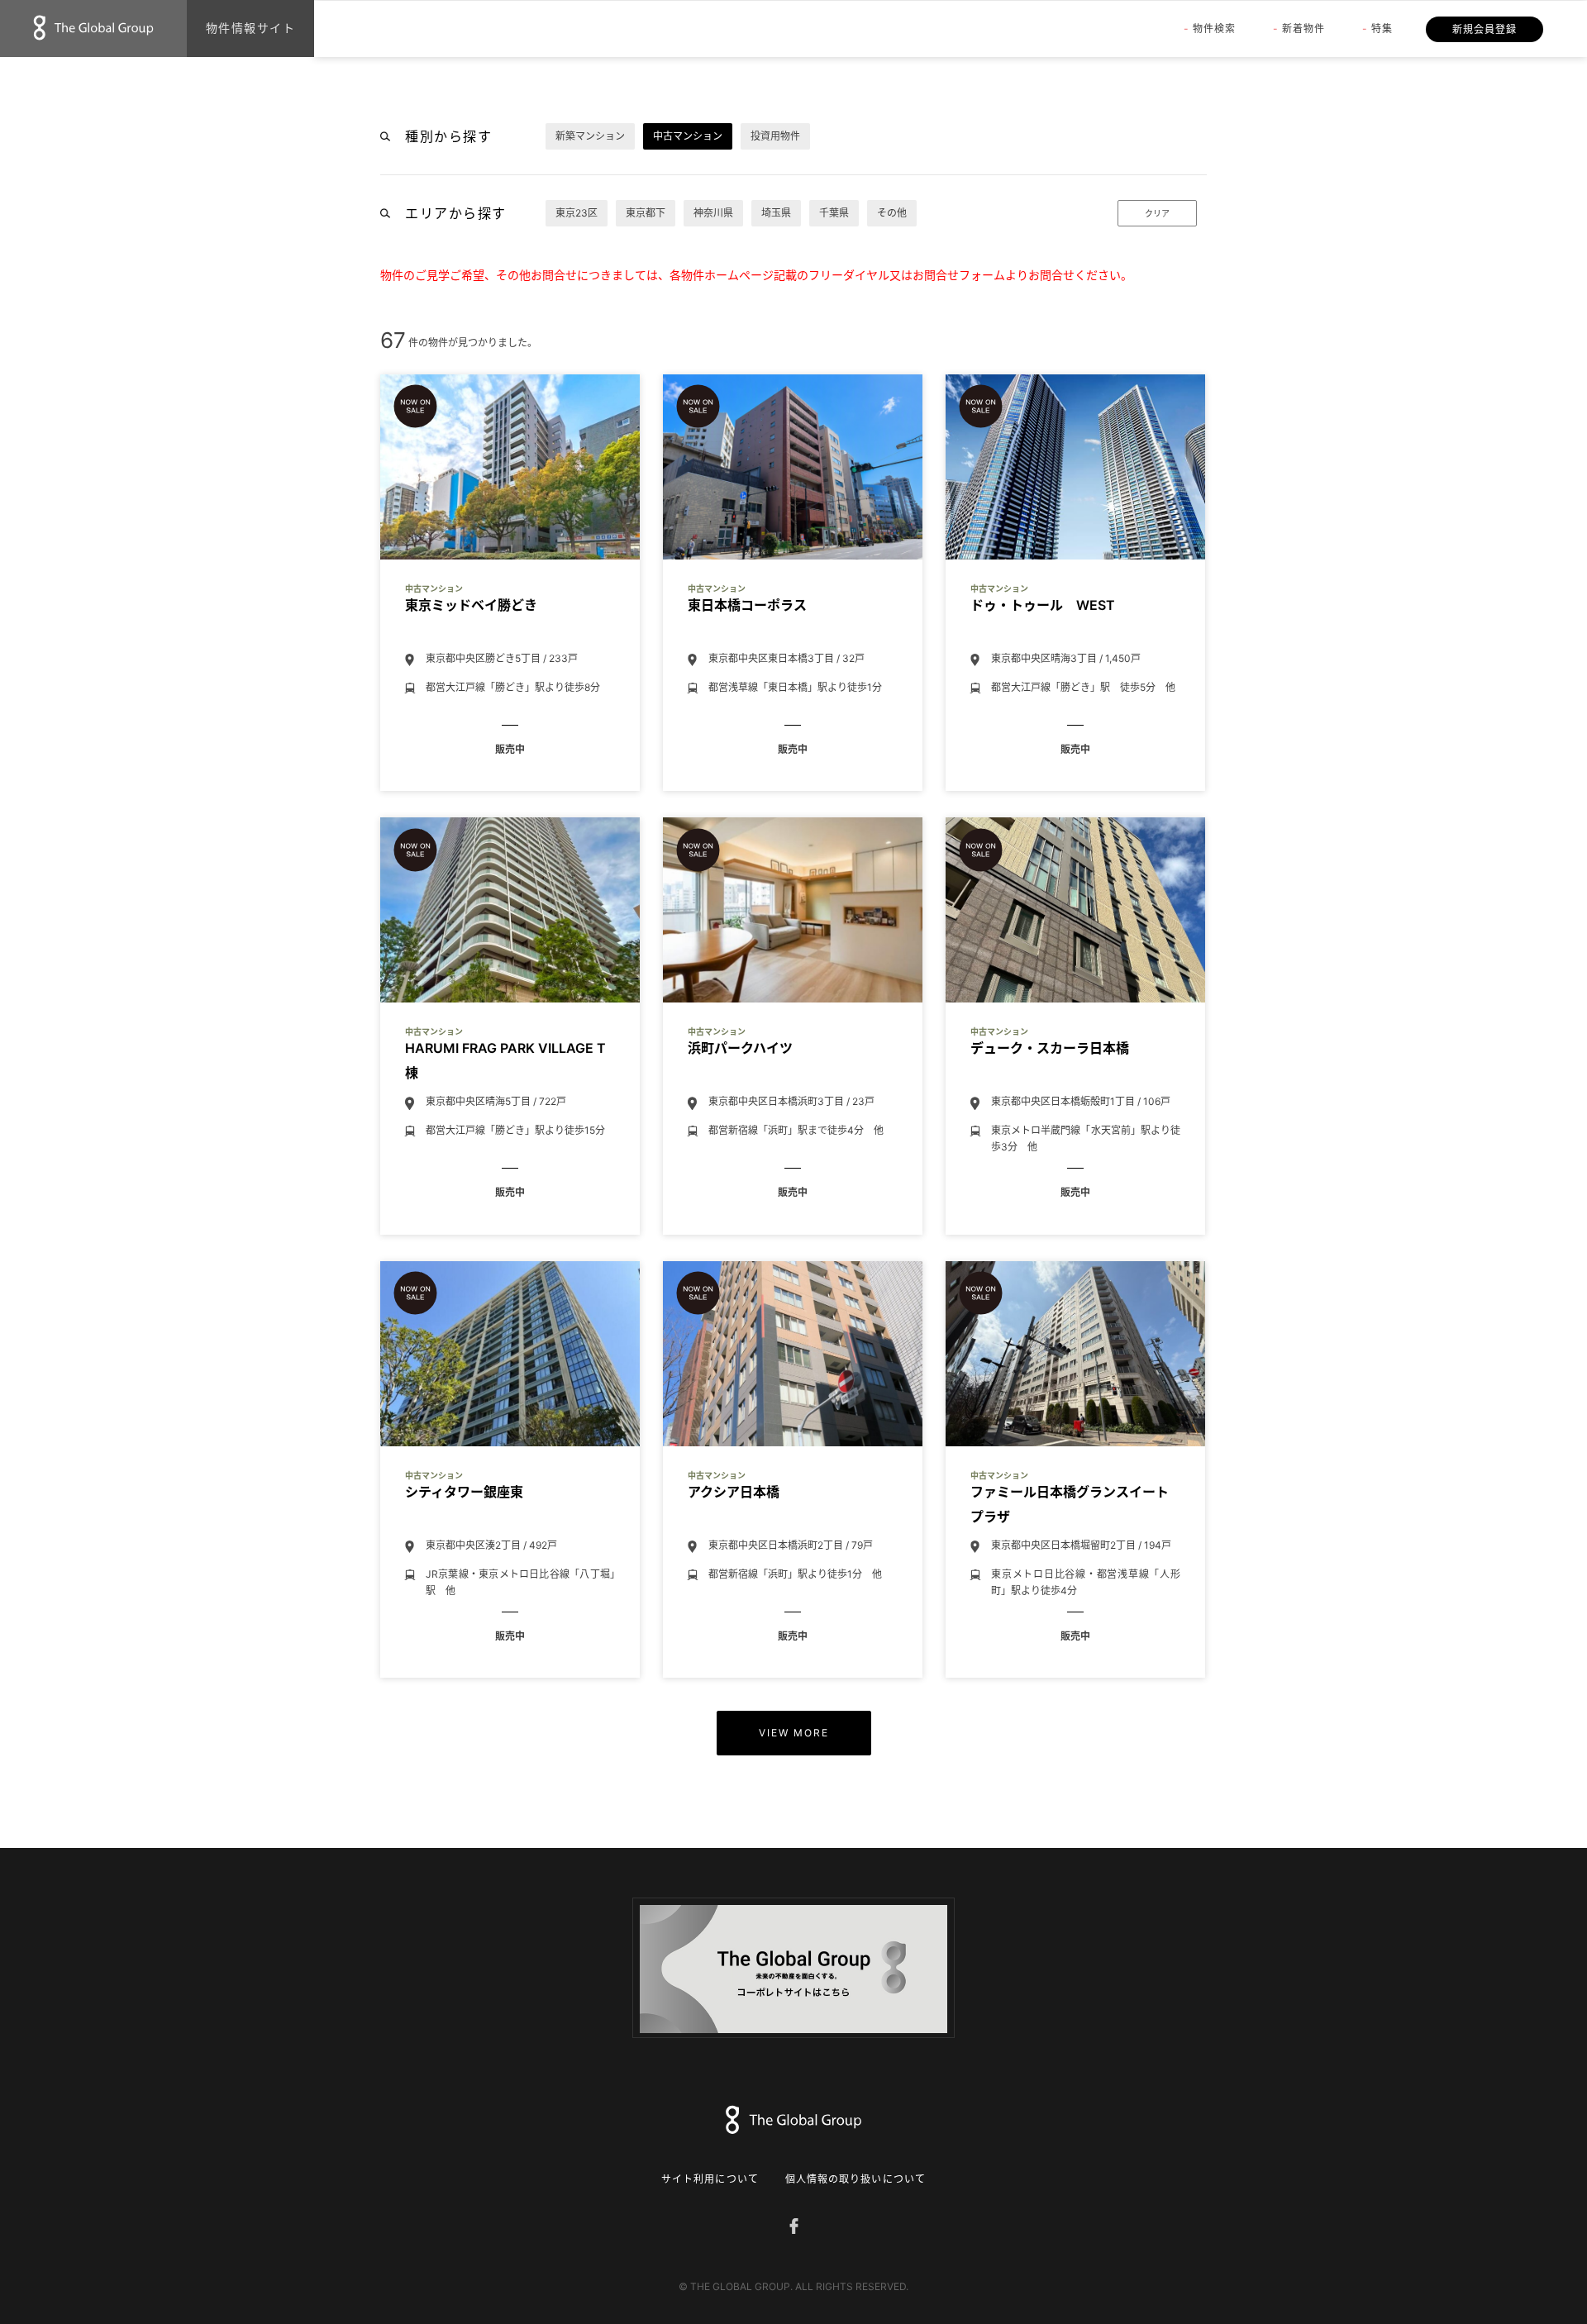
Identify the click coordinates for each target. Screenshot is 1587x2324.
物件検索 (1214, 29)
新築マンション (590, 136)
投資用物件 (775, 136)
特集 (1382, 29)
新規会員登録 (1485, 29)
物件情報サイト (251, 28)
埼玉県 (776, 213)
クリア (1157, 213)
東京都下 (646, 213)
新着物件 (1303, 29)
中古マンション (688, 136)
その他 (892, 213)
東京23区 (577, 213)
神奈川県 (713, 213)
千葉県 (834, 213)
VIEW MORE (794, 1733)
